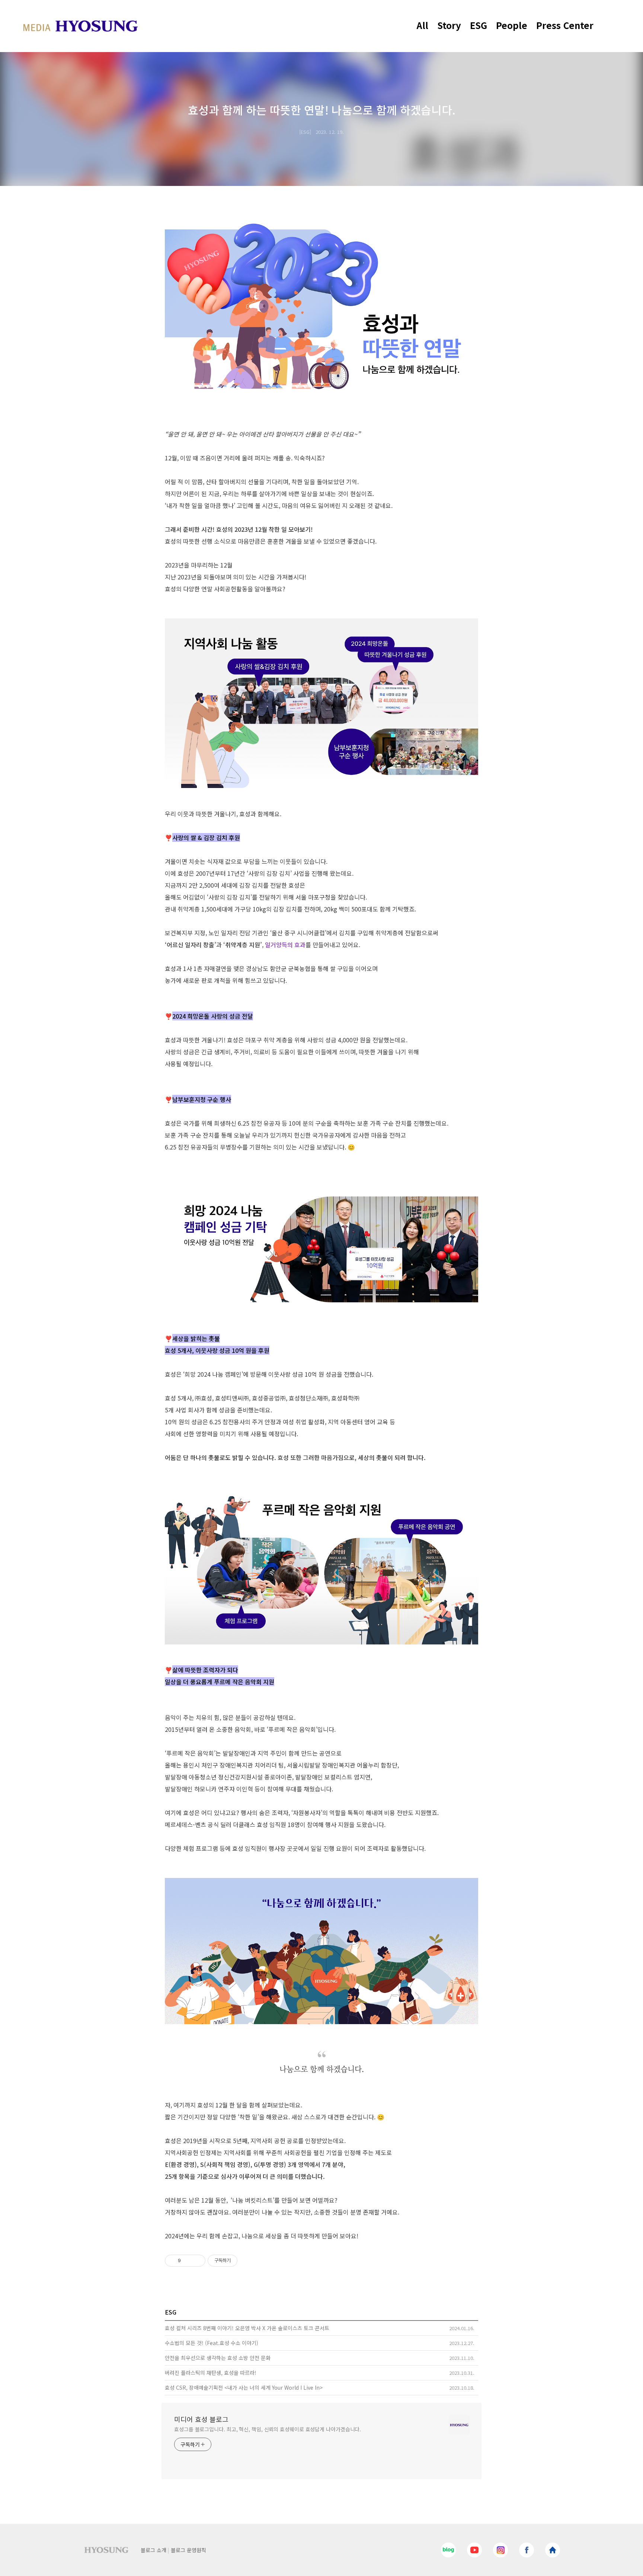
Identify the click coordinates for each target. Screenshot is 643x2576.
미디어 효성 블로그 (201, 2419)
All (423, 25)
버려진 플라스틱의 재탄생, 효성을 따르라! (211, 2373)
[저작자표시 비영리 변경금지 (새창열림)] (247, 2261)
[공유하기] (188, 2261)
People (512, 25)
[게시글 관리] (197, 2261)
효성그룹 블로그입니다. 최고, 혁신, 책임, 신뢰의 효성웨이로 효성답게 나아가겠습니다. (268, 2429)
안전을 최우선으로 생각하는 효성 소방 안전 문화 (218, 2358)
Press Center (565, 25)
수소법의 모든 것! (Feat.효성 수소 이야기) (212, 2343)
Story (449, 25)
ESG (479, 25)
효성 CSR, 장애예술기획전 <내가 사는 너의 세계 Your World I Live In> (244, 2387)
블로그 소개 (153, 2550)
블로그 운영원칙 (188, 2550)
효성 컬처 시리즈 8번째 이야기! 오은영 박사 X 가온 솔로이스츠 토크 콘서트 (247, 2328)
